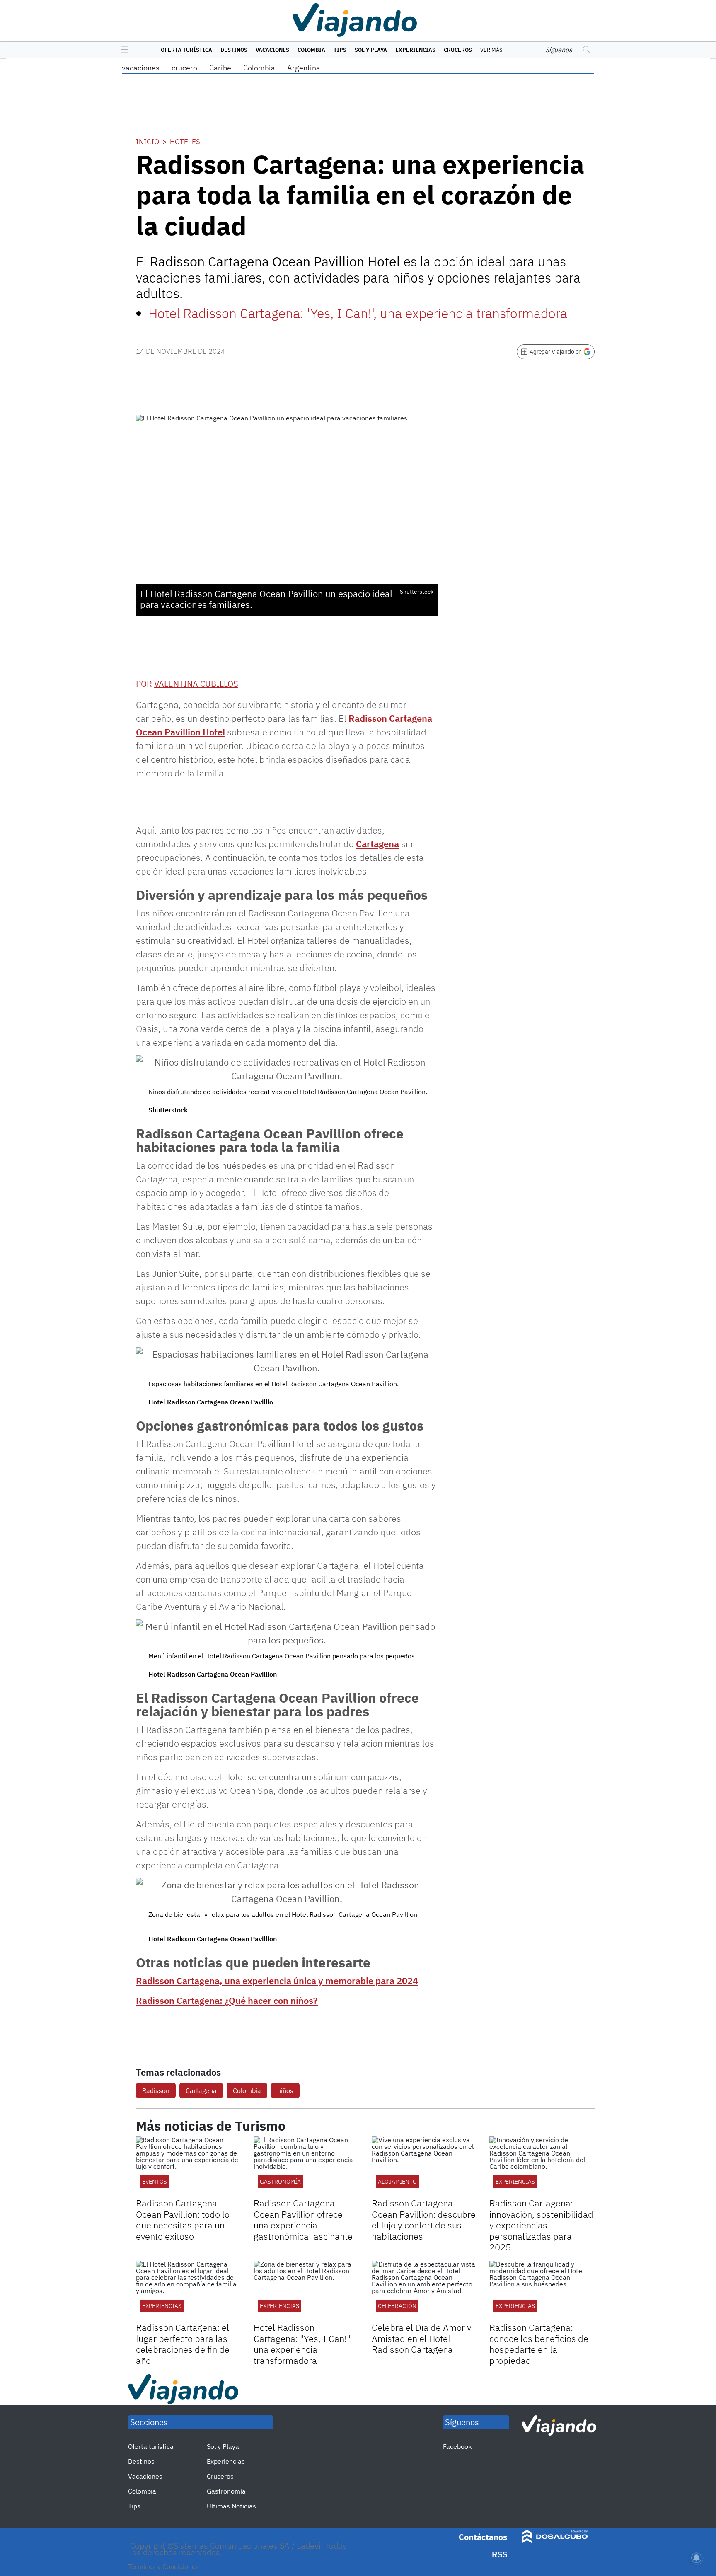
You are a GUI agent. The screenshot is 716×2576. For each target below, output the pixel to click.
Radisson (156, 2090)
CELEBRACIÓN (397, 2306)
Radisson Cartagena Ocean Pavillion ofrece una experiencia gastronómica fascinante (303, 2219)
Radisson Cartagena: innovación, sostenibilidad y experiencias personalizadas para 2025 (541, 2225)
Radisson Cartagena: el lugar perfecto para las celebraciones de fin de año (183, 2344)
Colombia (311, 50)
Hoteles (185, 142)
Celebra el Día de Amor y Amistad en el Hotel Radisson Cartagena (422, 2338)
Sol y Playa (371, 50)
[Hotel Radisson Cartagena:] (306, 2290)
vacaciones (141, 68)
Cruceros (458, 50)
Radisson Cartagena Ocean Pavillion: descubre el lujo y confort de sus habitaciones (424, 2219)
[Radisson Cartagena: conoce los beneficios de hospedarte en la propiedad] (542, 2290)
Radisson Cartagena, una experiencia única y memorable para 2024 (277, 1980)
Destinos (234, 50)
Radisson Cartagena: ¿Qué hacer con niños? (227, 2000)
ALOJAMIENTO (397, 2182)
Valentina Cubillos (196, 684)
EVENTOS (155, 2182)
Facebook (457, 2446)
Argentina (304, 68)
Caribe (220, 68)
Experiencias (415, 50)
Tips (340, 50)
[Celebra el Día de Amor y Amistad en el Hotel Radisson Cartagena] (424, 2290)
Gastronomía (226, 2491)
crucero (184, 68)
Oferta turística (186, 50)
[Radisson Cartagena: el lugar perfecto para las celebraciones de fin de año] (189, 2290)
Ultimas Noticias (231, 2506)
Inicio (148, 142)
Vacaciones (272, 50)
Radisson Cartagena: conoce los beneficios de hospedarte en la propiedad (539, 2344)
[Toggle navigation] (123, 50)
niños (285, 2090)
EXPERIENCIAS (515, 2182)
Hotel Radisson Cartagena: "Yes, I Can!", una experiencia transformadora (303, 2344)
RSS (500, 2554)
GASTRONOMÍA (280, 2182)
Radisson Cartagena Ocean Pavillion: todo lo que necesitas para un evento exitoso (183, 2219)
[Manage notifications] (697, 2558)
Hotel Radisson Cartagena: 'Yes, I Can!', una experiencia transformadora (358, 313)
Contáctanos (483, 2537)
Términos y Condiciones (163, 2566)
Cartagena (377, 844)
